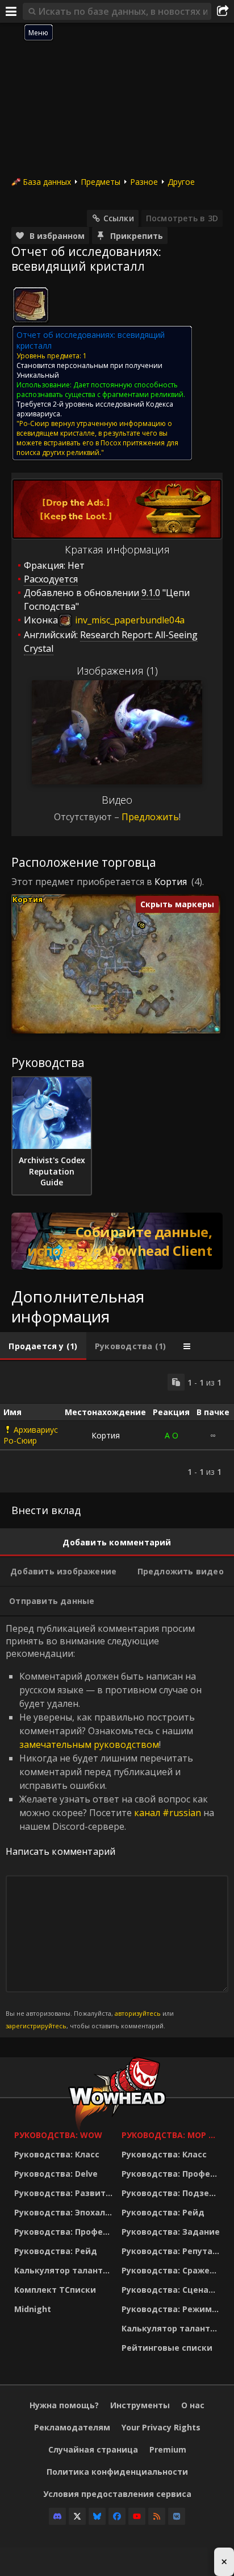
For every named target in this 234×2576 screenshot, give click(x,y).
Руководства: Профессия (65, 2232)
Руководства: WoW (58, 2135)
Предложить (150, 817)
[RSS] (157, 2516)
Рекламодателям (72, 2427)
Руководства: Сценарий (172, 2290)
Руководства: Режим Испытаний (172, 2309)
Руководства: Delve (56, 2174)
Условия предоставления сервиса (117, 2494)
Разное (144, 182)
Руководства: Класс (57, 2154)
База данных (47, 182)
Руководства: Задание (171, 2232)
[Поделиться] (223, 11)
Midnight (33, 2309)
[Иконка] (31, 305)
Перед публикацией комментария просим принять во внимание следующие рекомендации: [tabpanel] (110, 1826)
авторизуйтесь (138, 2013)
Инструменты (140, 2405)
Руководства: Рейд (56, 2251)
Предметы (101, 182)
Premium (168, 2449)
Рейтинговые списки (167, 2348)
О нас (193, 2405)
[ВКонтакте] (177, 2516)
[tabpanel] (117, 1427)
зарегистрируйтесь (36, 2026)
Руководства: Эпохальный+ (65, 2212)
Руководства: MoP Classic (172, 2135)
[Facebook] (117, 2516)
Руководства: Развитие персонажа (65, 2193)
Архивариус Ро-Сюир (31, 1435)
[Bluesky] (97, 2516)
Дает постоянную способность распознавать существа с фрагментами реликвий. (101, 390)
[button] (142, 926)
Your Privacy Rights (161, 2427)
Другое (181, 182)
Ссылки (119, 218)
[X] (77, 2516)
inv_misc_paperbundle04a (129, 620)
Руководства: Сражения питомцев (172, 2270)
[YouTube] (137, 2516)
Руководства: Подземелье (172, 2193)
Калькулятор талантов (64, 2270)
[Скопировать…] (176, 1382)
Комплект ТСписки (55, 2290)
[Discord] (57, 2516)
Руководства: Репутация (172, 2251)
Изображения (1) (117, 671)
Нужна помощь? (64, 2405)
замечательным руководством (89, 1744)
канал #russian (168, 1813)
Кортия (171, 882)
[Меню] (11, 11)
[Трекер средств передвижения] (117, 1241)
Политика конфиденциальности (117, 2472)
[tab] (43, 1346)
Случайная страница (93, 2449)
